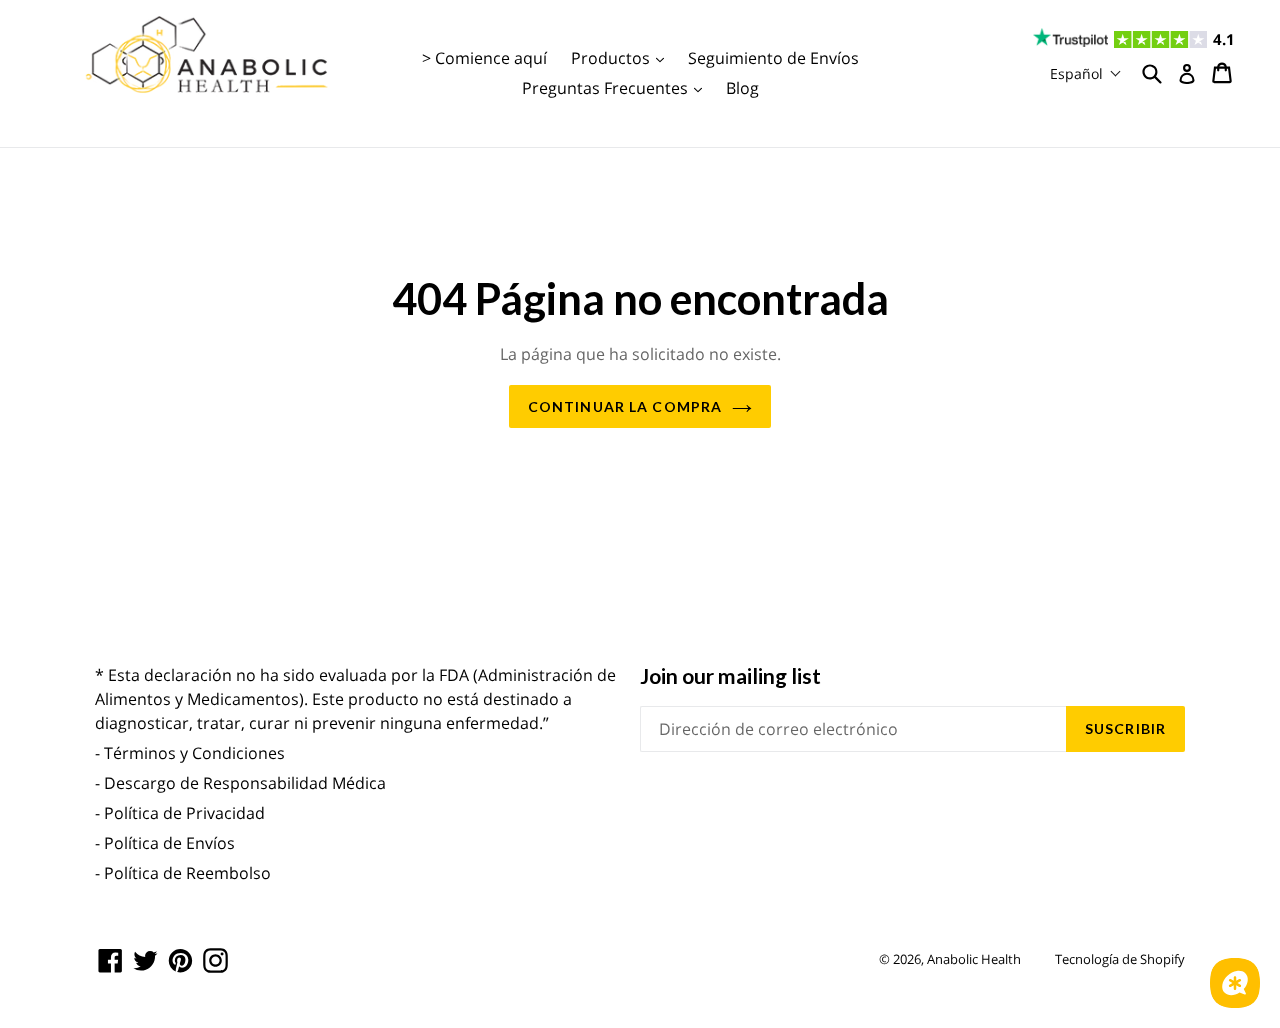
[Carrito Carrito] (1223, 73)
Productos (622, 57)
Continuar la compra (625, 406)
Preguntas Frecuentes (617, 87)
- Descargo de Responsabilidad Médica (240, 783)
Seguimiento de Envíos (773, 58)
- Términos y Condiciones (190, 753)
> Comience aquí (484, 58)
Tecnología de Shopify (1120, 959)
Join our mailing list (730, 675)
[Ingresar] (1187, 74)
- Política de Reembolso (183, 873)
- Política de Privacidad (180, 813)
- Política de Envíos (165, 843)
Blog (742, 88)
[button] (1086, 73)
